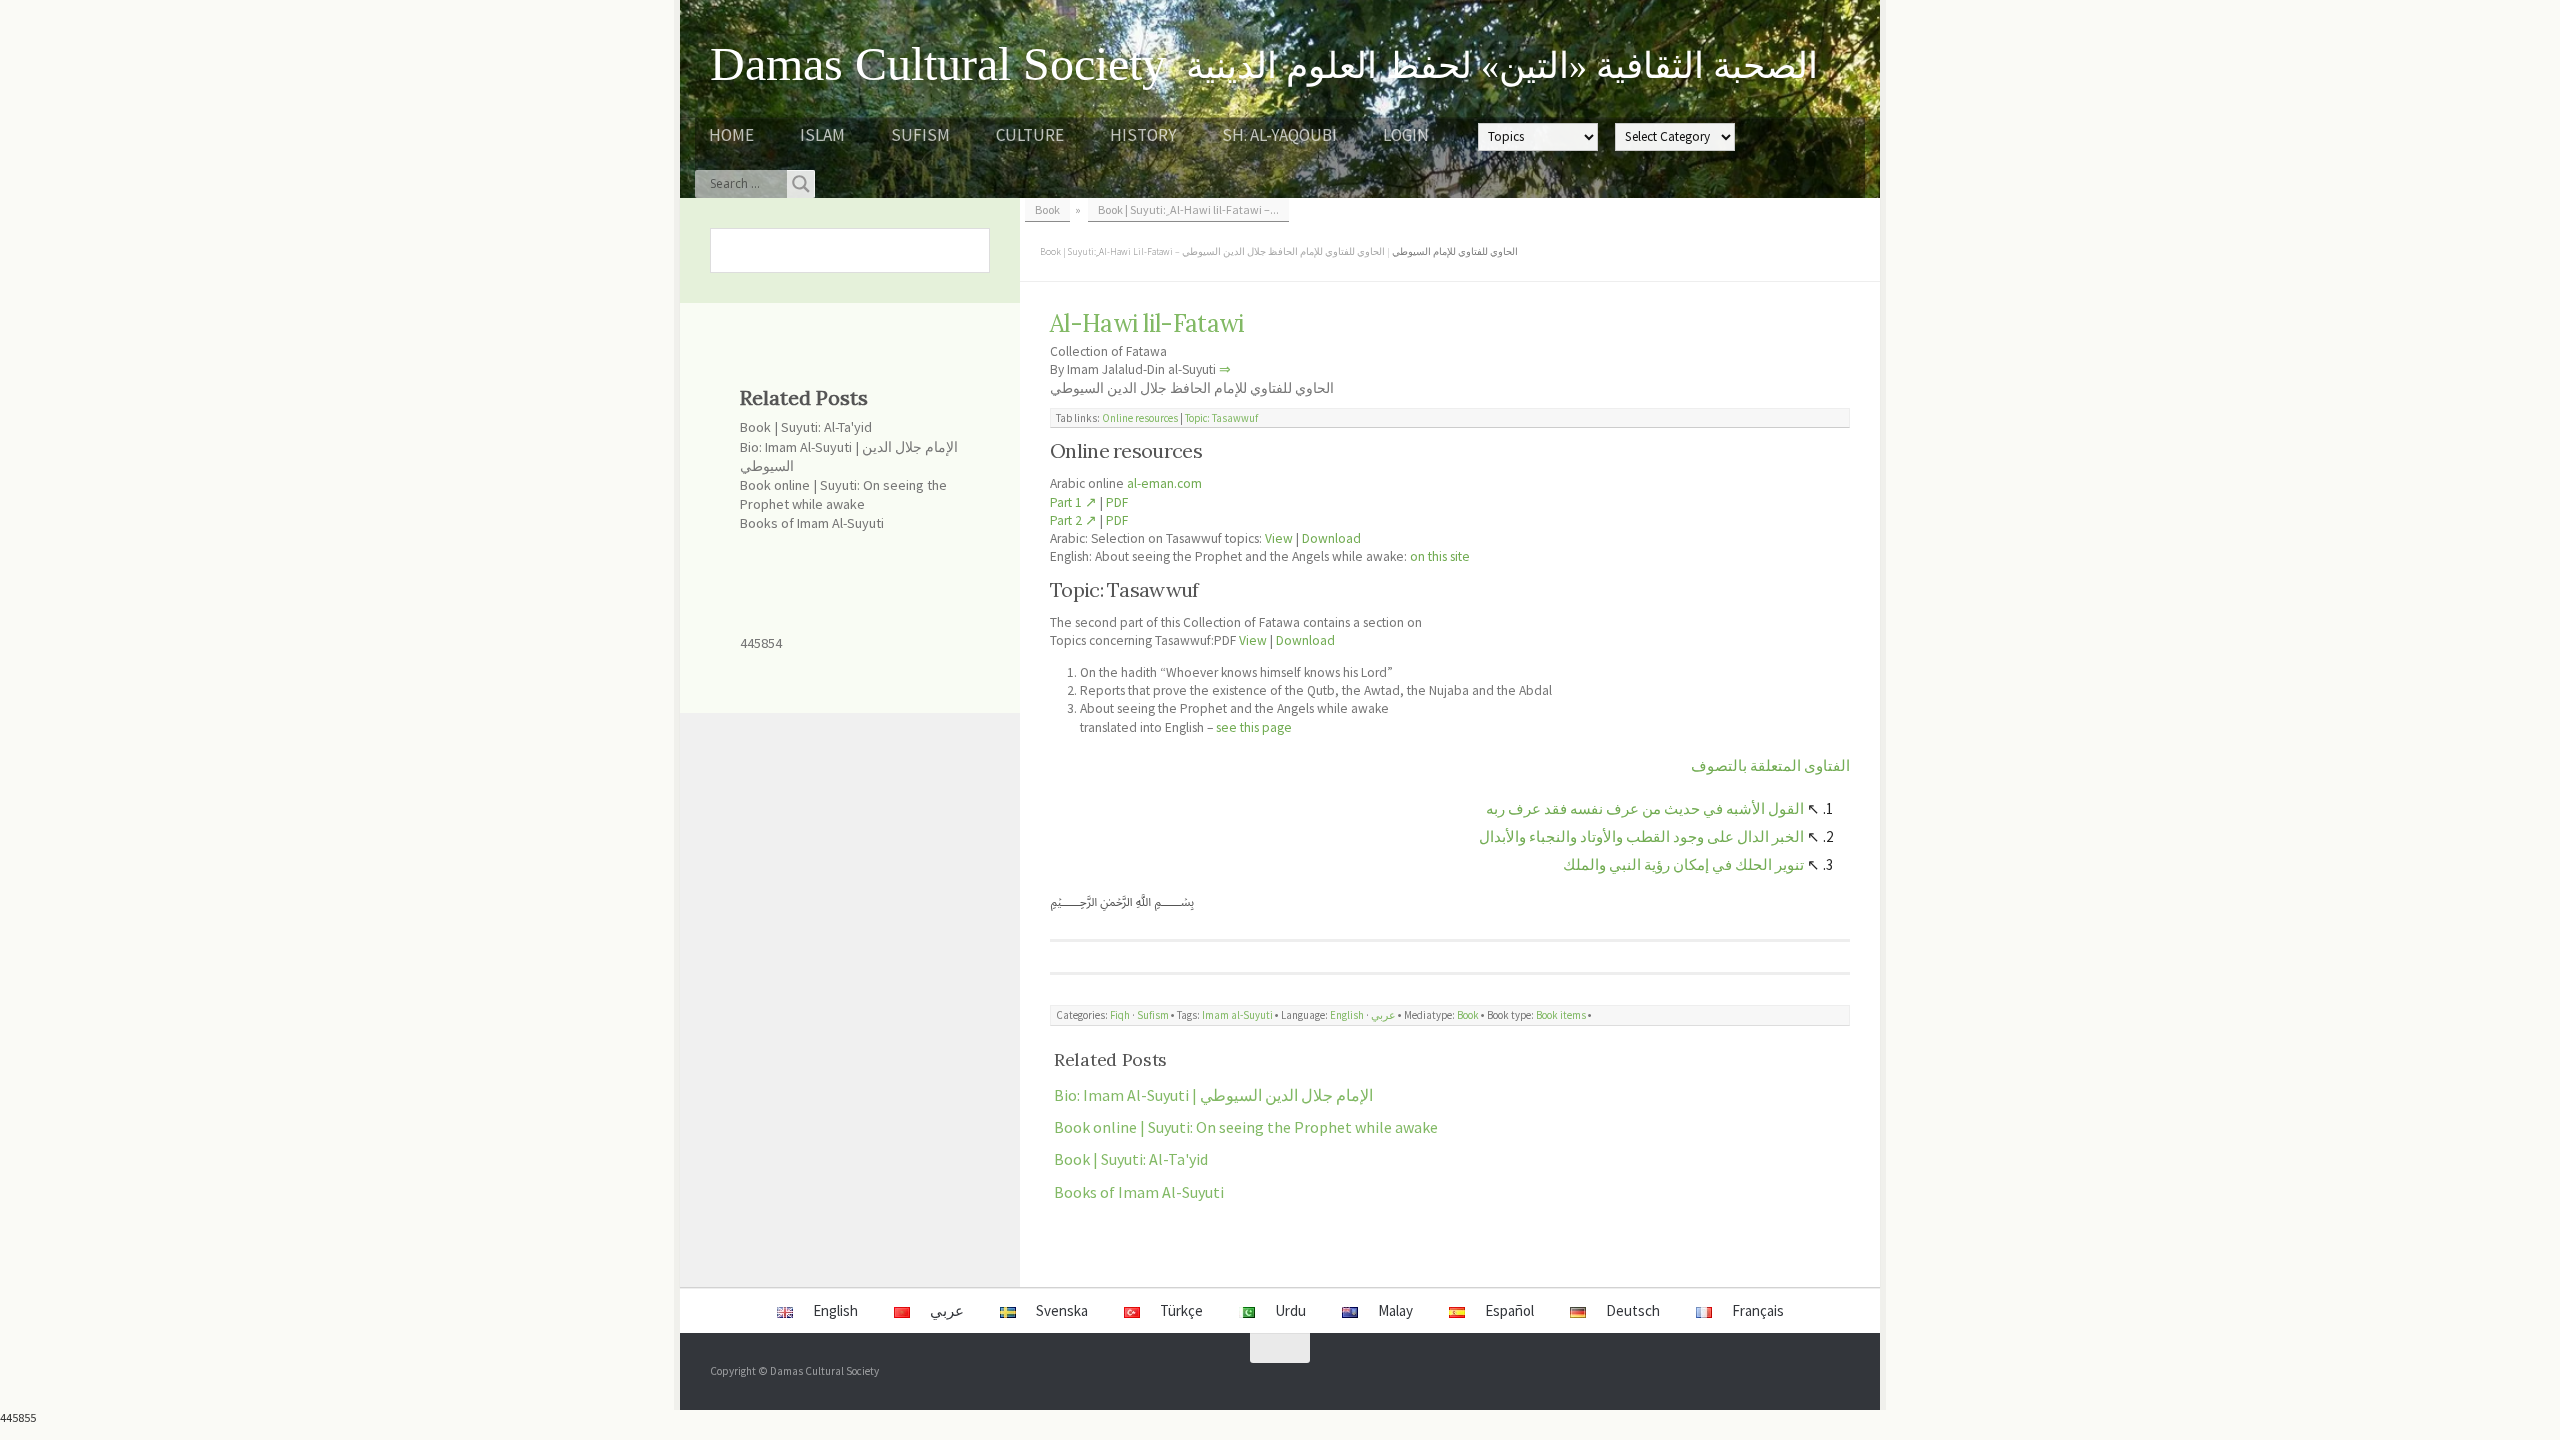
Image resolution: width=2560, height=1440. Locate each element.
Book (1468, 1015)
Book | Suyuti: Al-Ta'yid (1131, 1159)
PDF (1117, 502)
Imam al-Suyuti (1237, 1015)
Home (731, 135)
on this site (1440, 556)
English (1347, 1015)
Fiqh (1120, 1015)
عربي (1383, 1015)
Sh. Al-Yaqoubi (1279, 135)
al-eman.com (1164, 483)
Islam (822, 135)
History (1143, 135)
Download (1331, 538)
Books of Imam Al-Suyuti (1139, 1192)
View (1279, 538)
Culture (1030, 135)
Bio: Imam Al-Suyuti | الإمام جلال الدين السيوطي (1213, 1095)
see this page (1254, 727)
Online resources (1140, 418)
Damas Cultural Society (938, 64)
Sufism (920, 135)
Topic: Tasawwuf (1221, 418)
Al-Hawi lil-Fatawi (1147, 323)
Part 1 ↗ (1073, 502)
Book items (1561, 1015)
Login (1406, 135)
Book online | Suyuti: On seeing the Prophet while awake (1246, 1127)
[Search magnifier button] (801, 184)
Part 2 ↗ (1073, 520)
